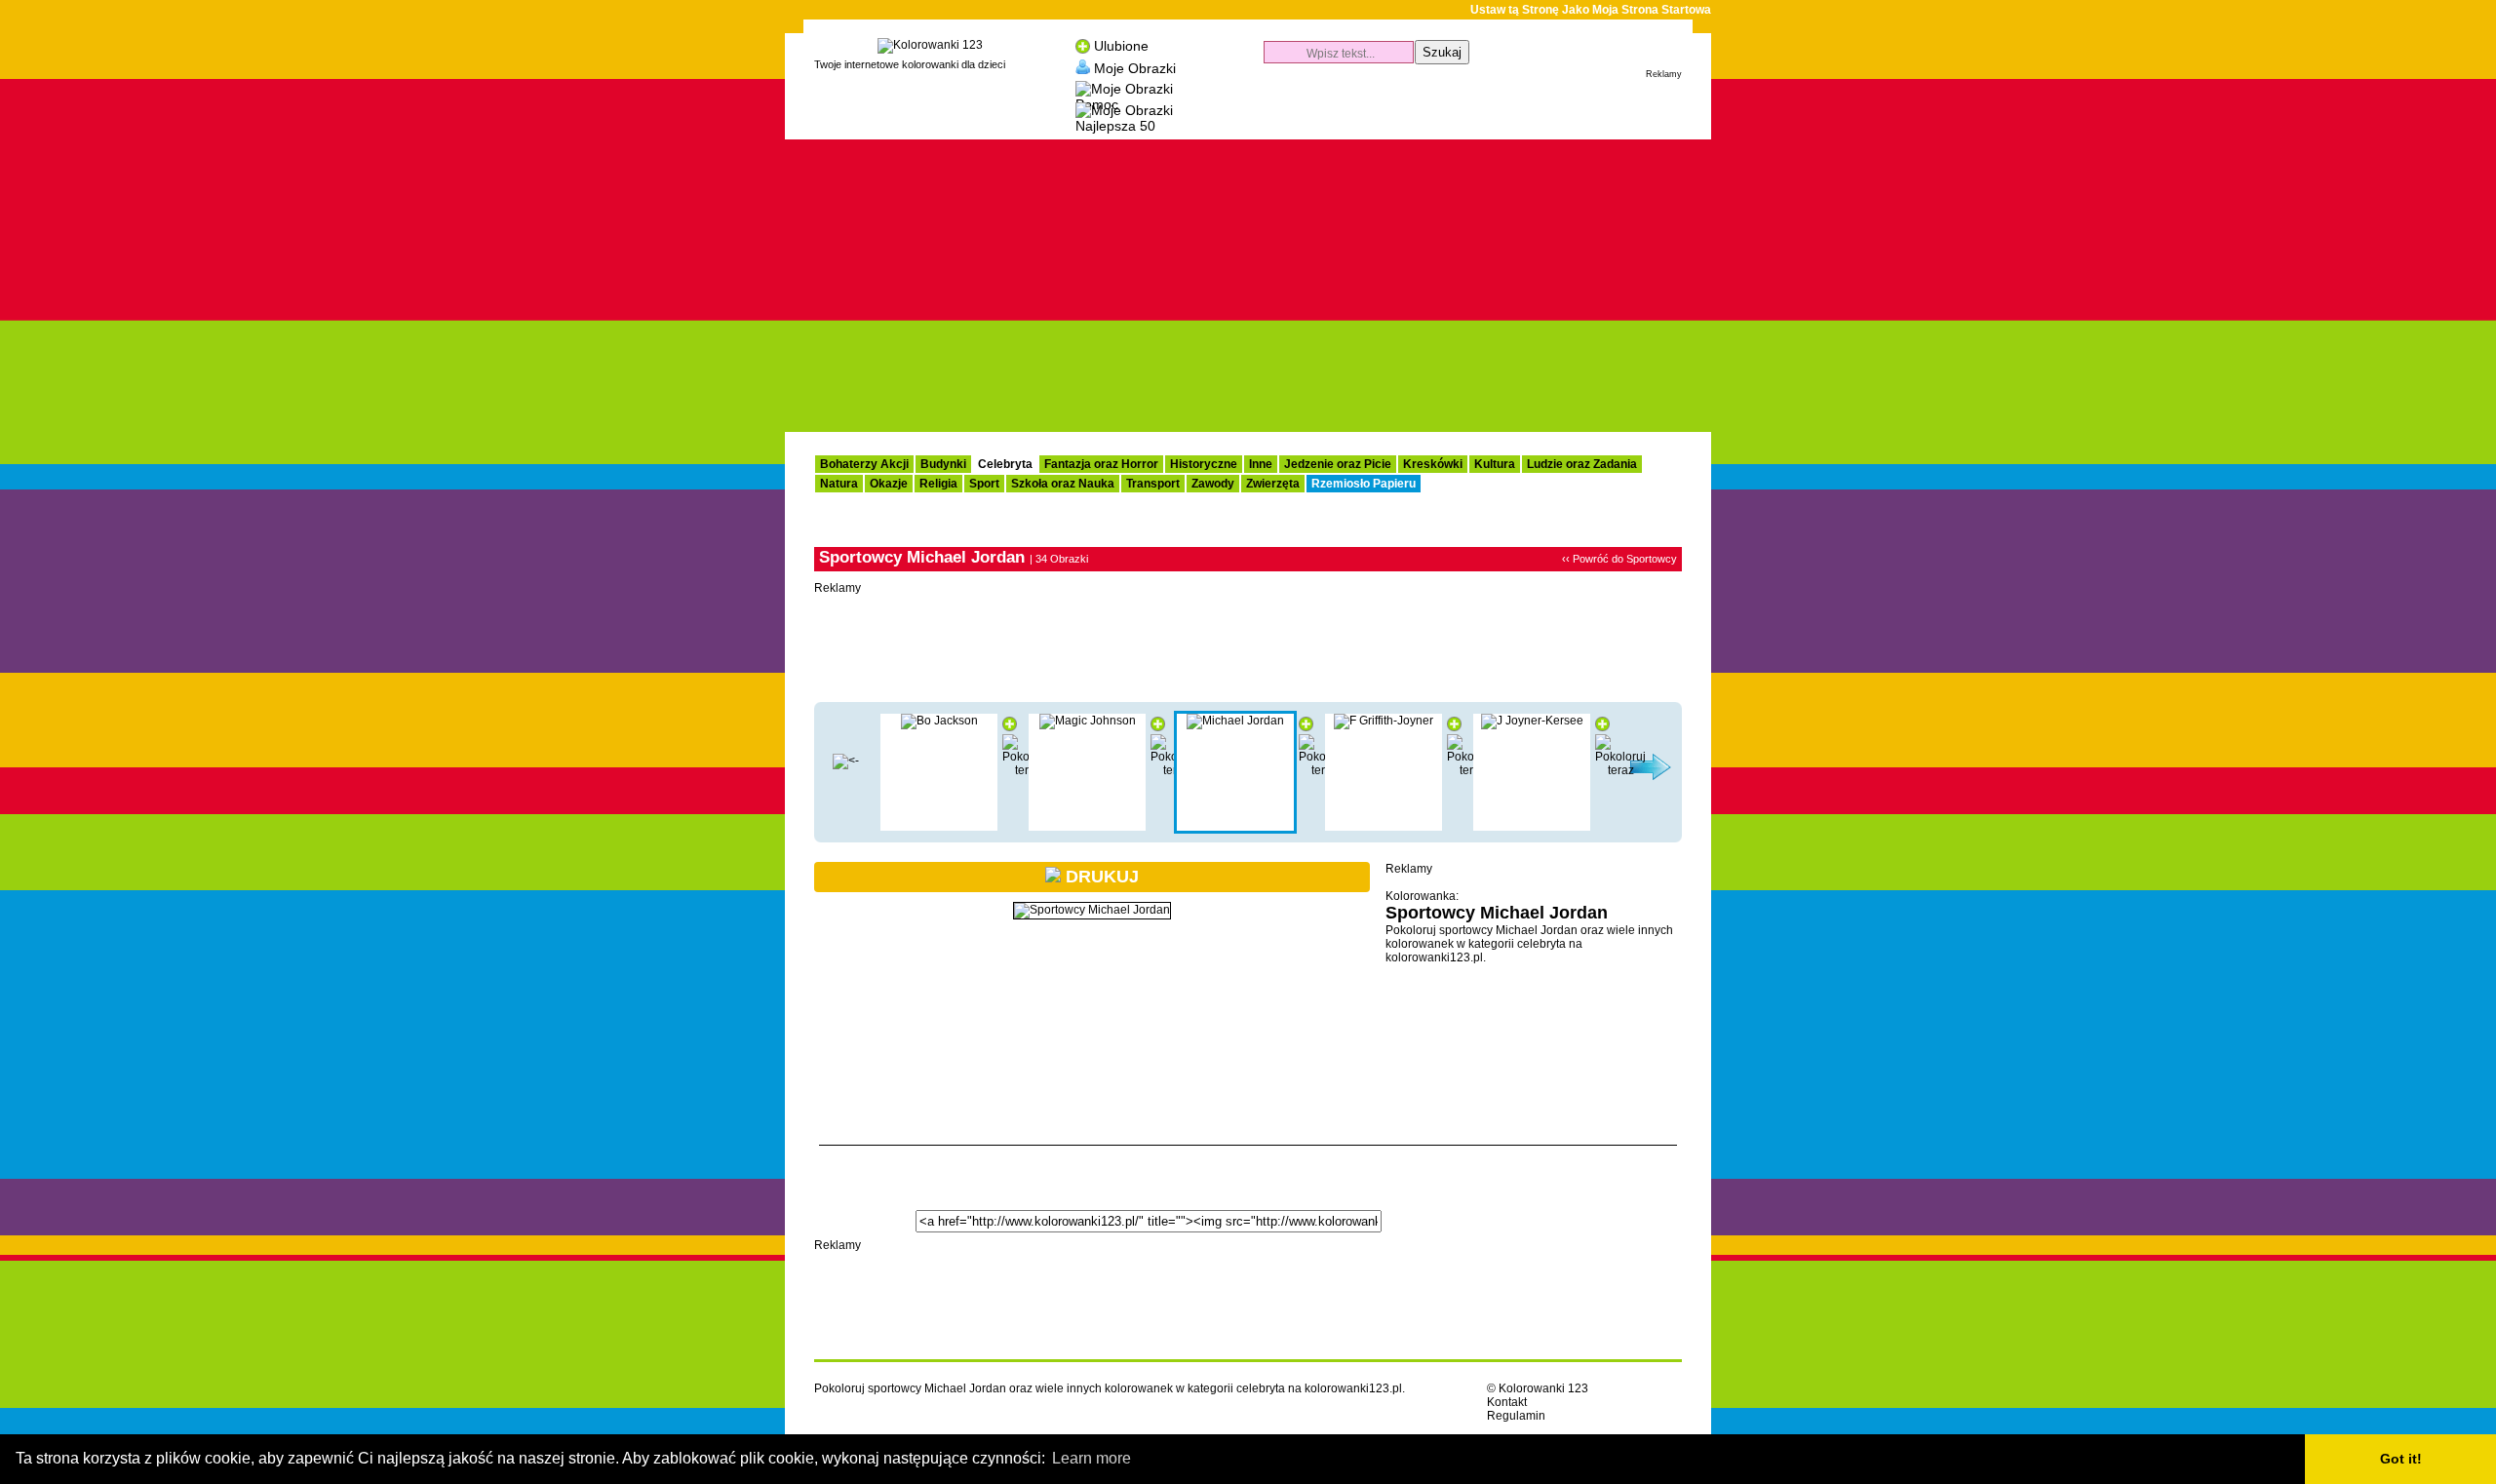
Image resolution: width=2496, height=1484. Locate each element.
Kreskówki (1433, 464)
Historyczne (1204, 464)
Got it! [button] (2401, 1459)
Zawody (1213, 484)
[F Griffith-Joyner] (1384, 721)
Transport (1153, 484)
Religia (938, 484)
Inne (1261, 464)
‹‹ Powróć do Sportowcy (1619, 559)
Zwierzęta (1273, 484)
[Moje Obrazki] (1083, 67)
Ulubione (1121, 46)
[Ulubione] (1083, 46)
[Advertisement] (1454, 113)
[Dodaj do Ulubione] (1010, 727)
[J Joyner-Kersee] (1532, 721)
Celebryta (1005, 464)
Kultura (1495, 464)
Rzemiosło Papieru (1364, 484)
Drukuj (1100, 877)
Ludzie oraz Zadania (1582, 464)
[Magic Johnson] (846, 761)
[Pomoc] (1124, 86)
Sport (984, 484)
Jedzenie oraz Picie (1338, 464)
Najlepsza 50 (1115, 126)
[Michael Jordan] (1235, 721)
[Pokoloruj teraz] (1620, 770)
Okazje (889, 484)
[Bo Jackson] (939, 721)
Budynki (943, 464)
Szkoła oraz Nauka (1063, 484)
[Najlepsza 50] (1124, 108)
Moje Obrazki (1135, 67)
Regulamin (1516, 1416)
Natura (839, 484)
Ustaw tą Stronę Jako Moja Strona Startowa (1591, 10)
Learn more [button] (1092, 1458)
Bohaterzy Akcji (864, 464)
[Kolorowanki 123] (930, 45)
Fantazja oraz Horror (1101, 464)
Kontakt (1507, 1402)
